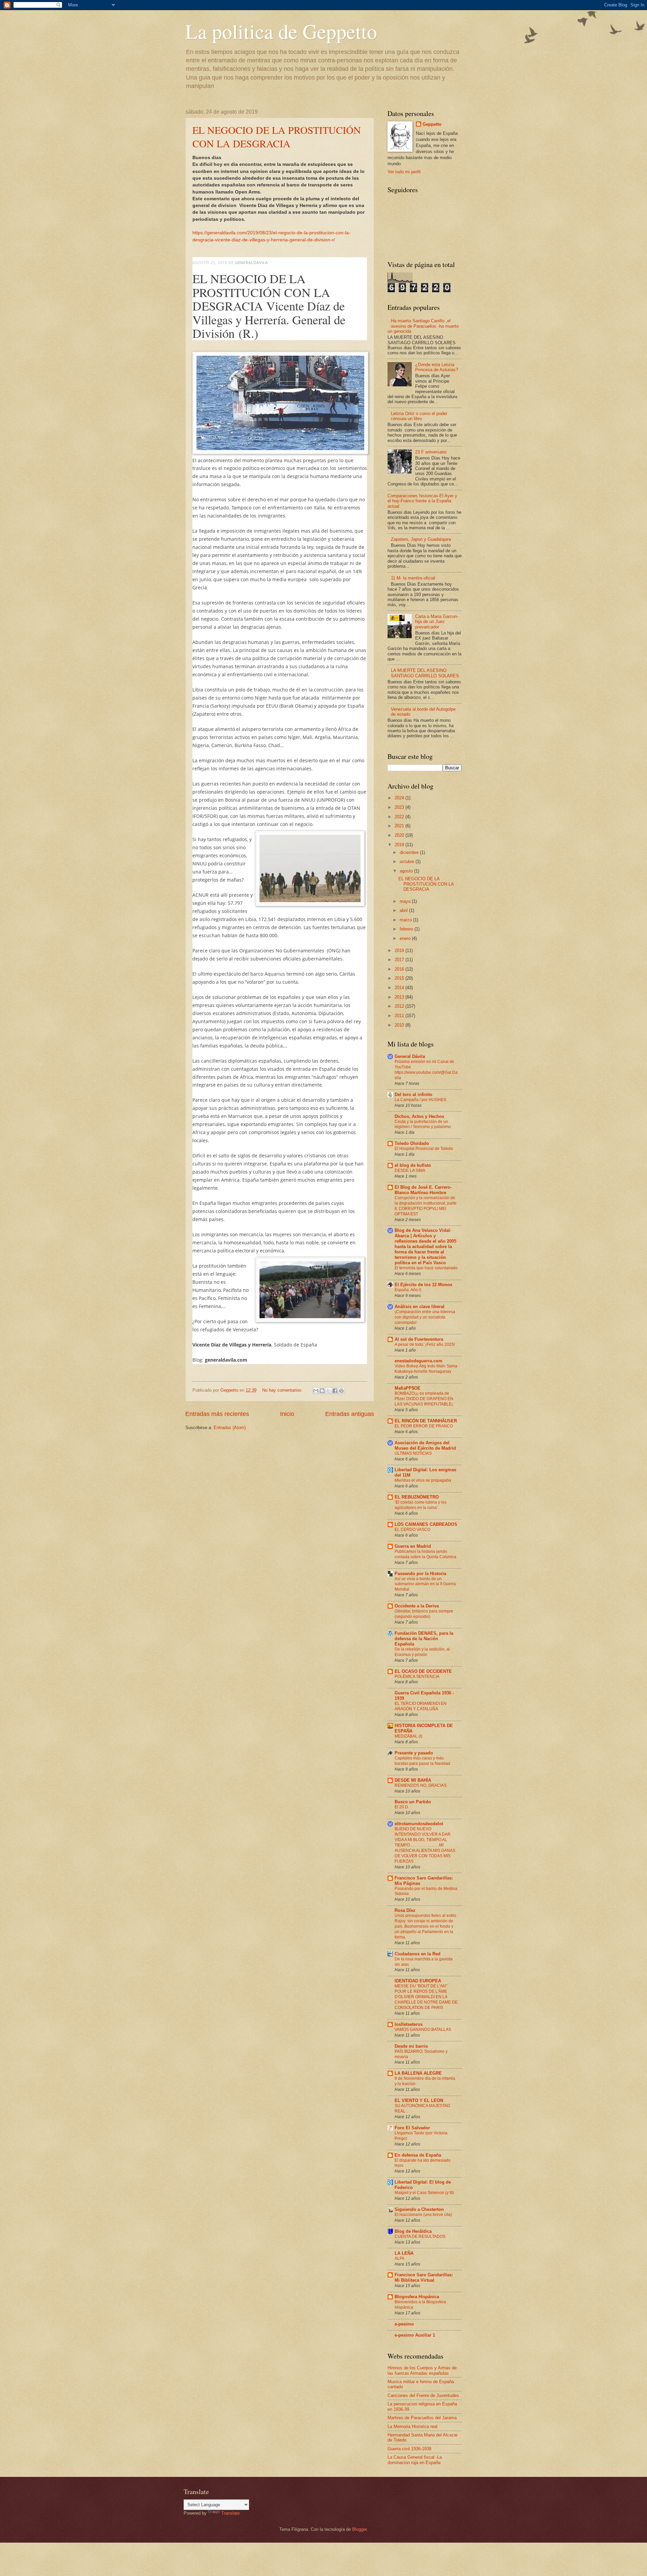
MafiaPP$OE (408, 1388)
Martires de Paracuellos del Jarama (422, 2418)
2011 (400, 1016)
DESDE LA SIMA (410, 1171)
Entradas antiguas (350, 1414)
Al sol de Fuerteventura (419, 1339)
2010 (400, 1025)
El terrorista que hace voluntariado (426, 1268)
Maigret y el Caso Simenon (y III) (424, 2193)
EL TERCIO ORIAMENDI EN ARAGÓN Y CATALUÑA (421, 1706)
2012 (400, 1006)
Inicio (287, 1414)
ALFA (399, 2258)
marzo (406, 920)
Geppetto (432, 124)
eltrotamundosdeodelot (419, 1824)
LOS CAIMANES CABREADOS (426, 1524)
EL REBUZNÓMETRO (417, 1497)
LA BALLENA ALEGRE (418, 2073)
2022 (400, 817)
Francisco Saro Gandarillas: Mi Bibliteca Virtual (424, 2277)
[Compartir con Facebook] (335, 1391)
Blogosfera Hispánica (417, 2297)
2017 (400, 960)
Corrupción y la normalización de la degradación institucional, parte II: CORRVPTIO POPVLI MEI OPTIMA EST (426, 1206)
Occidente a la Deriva (417, 1606)
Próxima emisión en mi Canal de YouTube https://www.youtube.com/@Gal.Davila (426, 1070)
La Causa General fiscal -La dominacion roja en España (415, 2460)
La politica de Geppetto (281, 31)
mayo (406, 901)
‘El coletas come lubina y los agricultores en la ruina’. (421, 1505)
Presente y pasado (414, 1753)
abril (404, 910)
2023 (400, 807)
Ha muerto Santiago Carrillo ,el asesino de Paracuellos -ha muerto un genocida (423, 326)
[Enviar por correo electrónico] (316, 1391)
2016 (400, 969)
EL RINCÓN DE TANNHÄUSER (426, 1421)
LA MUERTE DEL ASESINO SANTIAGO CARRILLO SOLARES (425, 673)
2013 (400, 997)
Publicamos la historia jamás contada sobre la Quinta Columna (425, 1554)
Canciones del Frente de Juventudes (423, 2395)
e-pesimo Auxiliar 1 (415, 2335)
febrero (407, 929)
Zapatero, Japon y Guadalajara (421, 539)
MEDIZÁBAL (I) (408, 1736)
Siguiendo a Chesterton (419, 2209)
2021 (400, 826)
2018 (400, 951)
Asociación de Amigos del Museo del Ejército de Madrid (425, 1445)
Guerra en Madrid (413, 1546)
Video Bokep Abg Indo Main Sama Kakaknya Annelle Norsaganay (426, 1369)
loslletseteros (409, 2024)
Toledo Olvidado (412, 1143)
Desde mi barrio (411, 2046)
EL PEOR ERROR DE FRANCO (424, 1426)
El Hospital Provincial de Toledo (424, 1149)
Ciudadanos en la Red (418, 1954)
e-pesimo (404, 2324)
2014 (400, 988)
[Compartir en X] (329, 1391)
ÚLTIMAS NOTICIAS (413, 1453)
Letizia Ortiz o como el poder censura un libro (419, 416)
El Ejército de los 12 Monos (423, 1285)
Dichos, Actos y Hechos (419, 1116)
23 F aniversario (431, 452)
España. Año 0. (408, 1290)
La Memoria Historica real (412, 2426)
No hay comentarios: (283, 1390)
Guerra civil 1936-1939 (409, 2449)
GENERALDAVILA (252, 262)
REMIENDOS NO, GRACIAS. (421, 1785)
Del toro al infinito (413, 1094)
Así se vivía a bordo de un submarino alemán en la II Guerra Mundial (425, 1584)
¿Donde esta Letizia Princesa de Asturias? (437, 367)
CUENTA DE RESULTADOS (420, 2237)
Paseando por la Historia (420, 1574)
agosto (407, 871)
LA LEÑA (404, 2253)
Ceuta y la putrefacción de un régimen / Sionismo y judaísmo (423, 1124)
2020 (400, 835)
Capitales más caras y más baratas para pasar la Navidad (422, 1761)
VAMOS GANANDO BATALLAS (423, 2030)
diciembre (410, 852)
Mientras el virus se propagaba (423, 1480)
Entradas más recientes (217, 1414)
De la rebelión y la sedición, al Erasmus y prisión (422, 1652)
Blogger (359, 2529)
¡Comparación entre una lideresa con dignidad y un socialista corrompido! (425, 1317)
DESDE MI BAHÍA (413, 1780)
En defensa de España (418, 2155)
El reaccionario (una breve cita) (423, 2215)
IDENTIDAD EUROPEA (418, 1981)
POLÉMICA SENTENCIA (417, 1677)
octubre (408, 862)
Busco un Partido (413, 1802)
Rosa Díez (405, 1910)
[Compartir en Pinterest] (341, 1391)
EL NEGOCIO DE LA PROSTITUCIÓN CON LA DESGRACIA (277, 137)
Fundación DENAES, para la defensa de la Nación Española (424, 1639)
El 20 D (401, 1807)
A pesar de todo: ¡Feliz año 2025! (425, 1344)
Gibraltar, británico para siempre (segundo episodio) (424, 1614)
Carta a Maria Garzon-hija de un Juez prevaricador (437, 622)
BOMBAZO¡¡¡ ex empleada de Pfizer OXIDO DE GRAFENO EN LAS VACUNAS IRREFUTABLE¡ (424, 1399)
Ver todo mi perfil (404, 172)
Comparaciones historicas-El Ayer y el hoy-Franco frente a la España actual (422, 501)
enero (406, 938)
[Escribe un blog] (322, 1391)
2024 (400, 798)
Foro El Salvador (412, 2128)
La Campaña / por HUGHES (420, 1100)
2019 (400, 845)
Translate (230, 2513)
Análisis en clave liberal (420, 1307)
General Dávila (410, 1056)
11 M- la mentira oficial (413, 578)
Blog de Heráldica (413, 2231)
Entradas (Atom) (230, 1428)
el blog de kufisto (413, 1165)
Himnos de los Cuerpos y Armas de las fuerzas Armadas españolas (422, 2370)
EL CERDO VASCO (412, 1530)
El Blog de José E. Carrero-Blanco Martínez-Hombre (423, 1190)
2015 (400, 978)
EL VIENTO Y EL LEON (419, 2100)
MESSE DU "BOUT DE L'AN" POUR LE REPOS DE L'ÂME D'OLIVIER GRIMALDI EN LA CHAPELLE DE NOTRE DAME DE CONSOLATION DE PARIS (426, 1997)
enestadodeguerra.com (419, 1361)
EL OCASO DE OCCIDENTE (423, 1671)
